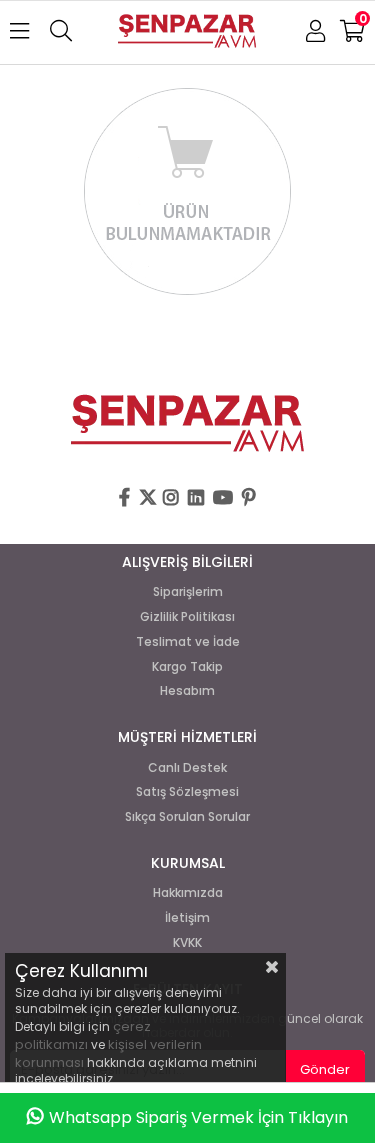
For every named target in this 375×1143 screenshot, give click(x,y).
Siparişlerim (188, 592)
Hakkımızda (188, 893)
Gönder (325, 1069)
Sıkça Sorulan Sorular (187, 817)
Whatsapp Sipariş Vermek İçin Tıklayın (198, 1117)
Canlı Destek (187, 768)
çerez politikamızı (83, 1035)
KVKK (187, 943)
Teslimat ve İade (188, 642)
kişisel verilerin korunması (108, 1053)
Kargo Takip (187, 667)
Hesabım (187, 691)
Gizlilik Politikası (187, 617)
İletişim (187, 918)
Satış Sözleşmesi (187, 792)
